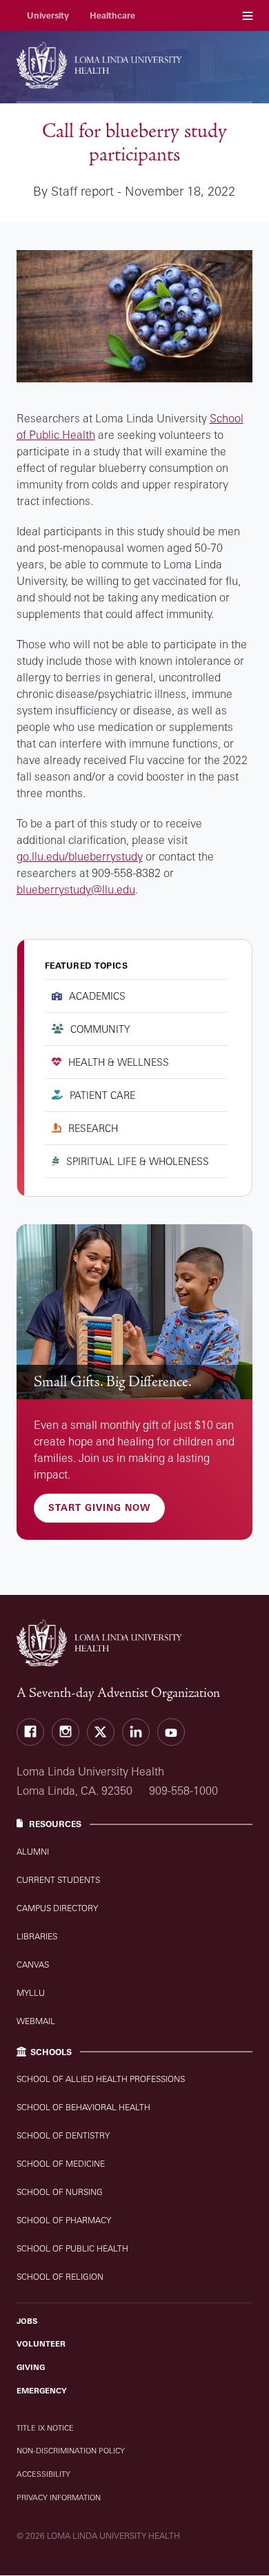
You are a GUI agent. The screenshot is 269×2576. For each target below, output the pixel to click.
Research (93, 1128)
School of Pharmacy (64, 2220)
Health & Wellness (119, 1062)
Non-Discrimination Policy (71, 2451)
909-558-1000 (183, 1791)
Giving (31, 2367)
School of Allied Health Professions (101, 2079)
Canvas (33, 1965)
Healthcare (112, 16)
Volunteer (41, 2344)
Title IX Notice (45, 2428)
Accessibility (43, 2474)
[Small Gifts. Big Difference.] (135, 1312)
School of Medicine (61, 2164)
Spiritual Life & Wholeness (138, 1161)
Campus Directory (57, 1908)
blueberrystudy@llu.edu (76, 889)
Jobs (27, 2321)
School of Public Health (72, 2248)
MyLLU (31, 1993)
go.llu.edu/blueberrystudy (80, 856)
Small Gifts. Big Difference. (113, 1382)
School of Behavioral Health (83, 2107)
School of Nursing (60, 2192)
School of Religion (60, 2277)
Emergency (42, 2391)
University (48, 16)
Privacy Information (59, 2497)
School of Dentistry (63, 2135)
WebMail (36, 2021)
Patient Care (102, 1095)
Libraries (37, 1936)
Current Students (58, 1880)
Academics (97, 996)
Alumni (33, 1852)
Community (100, 1029)
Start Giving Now (99, 1507)
